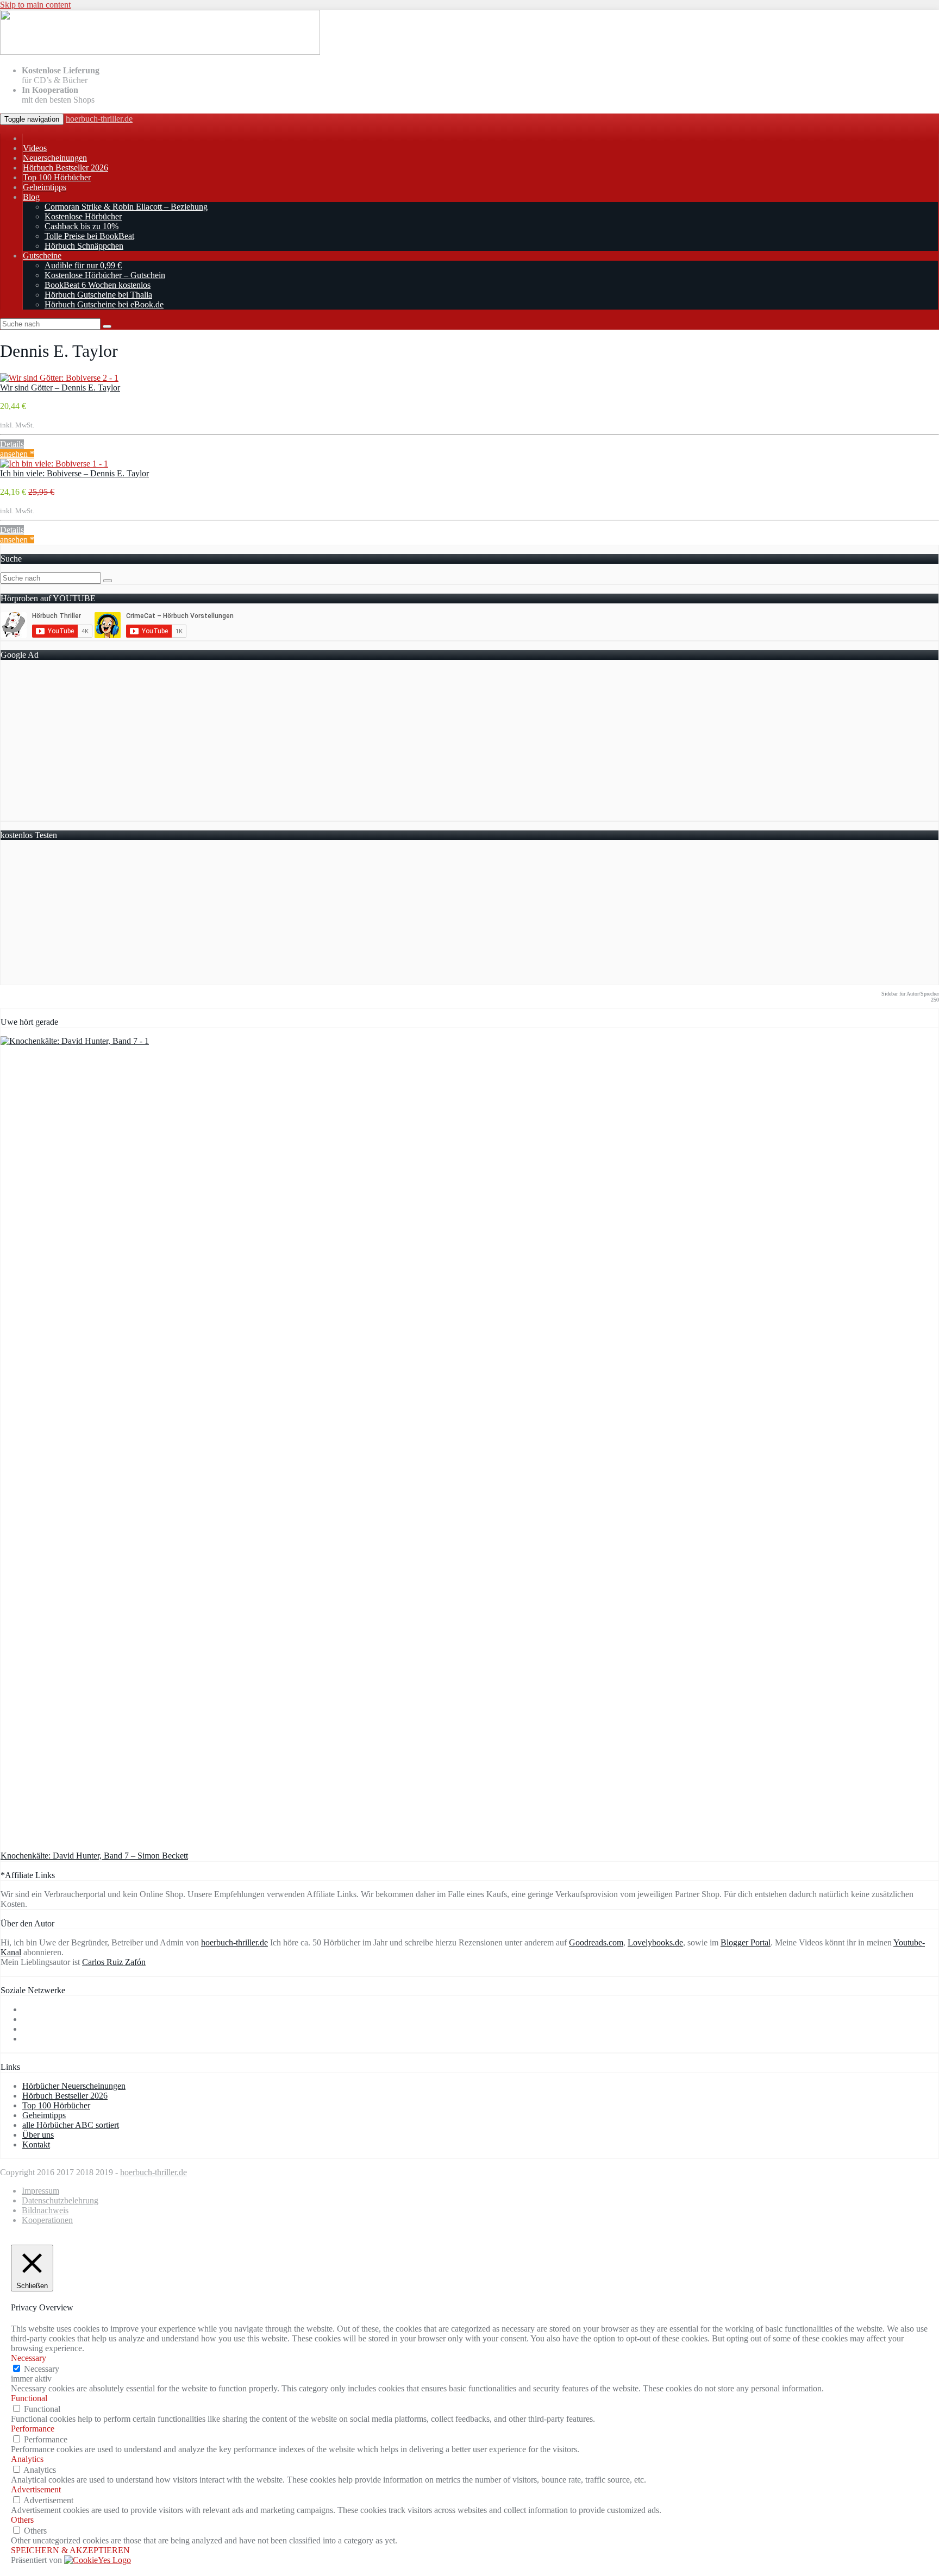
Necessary (42, 2369)
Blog (31, 197)
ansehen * (17, 454)
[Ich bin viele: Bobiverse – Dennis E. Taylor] (54, 464)
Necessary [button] (29, 2358)
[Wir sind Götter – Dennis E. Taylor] (59, 378)
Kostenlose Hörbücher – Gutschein (105, 275)
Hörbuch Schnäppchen (84, 246)
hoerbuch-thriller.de (99, 119)
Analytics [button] (27, 2459)
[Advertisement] (327, 745)
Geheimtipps (45, 187)
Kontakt (36, 2144)
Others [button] (22, 2520)
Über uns (38, 2135)
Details (12, 444)
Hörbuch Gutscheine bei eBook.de (104, 304)
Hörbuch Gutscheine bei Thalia (98, 295)
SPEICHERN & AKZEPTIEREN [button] (70, 2550)
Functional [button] (29, 2398)
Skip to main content (35, 5)
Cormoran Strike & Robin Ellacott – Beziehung (126, 207)
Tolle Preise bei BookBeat (89, 236)
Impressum (40, 2191)
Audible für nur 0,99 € (83, 265)
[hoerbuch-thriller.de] (160, 52)
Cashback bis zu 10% (82, 226)
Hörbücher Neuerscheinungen (74, 2086)
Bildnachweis (45, 2210)
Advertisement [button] (36, 2489)
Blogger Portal (746, 1942)
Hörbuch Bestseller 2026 (65, 168)
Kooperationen (47, 2220)
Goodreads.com (596, 1942)
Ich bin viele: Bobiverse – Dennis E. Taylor (74, 473)
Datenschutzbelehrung (60, 2200)
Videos (35, 148)
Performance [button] (33, 2429)
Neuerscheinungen (55, 158)
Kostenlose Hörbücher (83, 216)
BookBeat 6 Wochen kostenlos (98, 285)
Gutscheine (42, 256)
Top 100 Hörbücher (57, 177)
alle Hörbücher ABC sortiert (71, 2125)
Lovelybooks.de (655, 1942)
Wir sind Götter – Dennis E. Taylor (60, 388)
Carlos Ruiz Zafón (114, 1962)
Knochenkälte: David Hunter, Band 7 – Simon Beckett (94, 1856)
